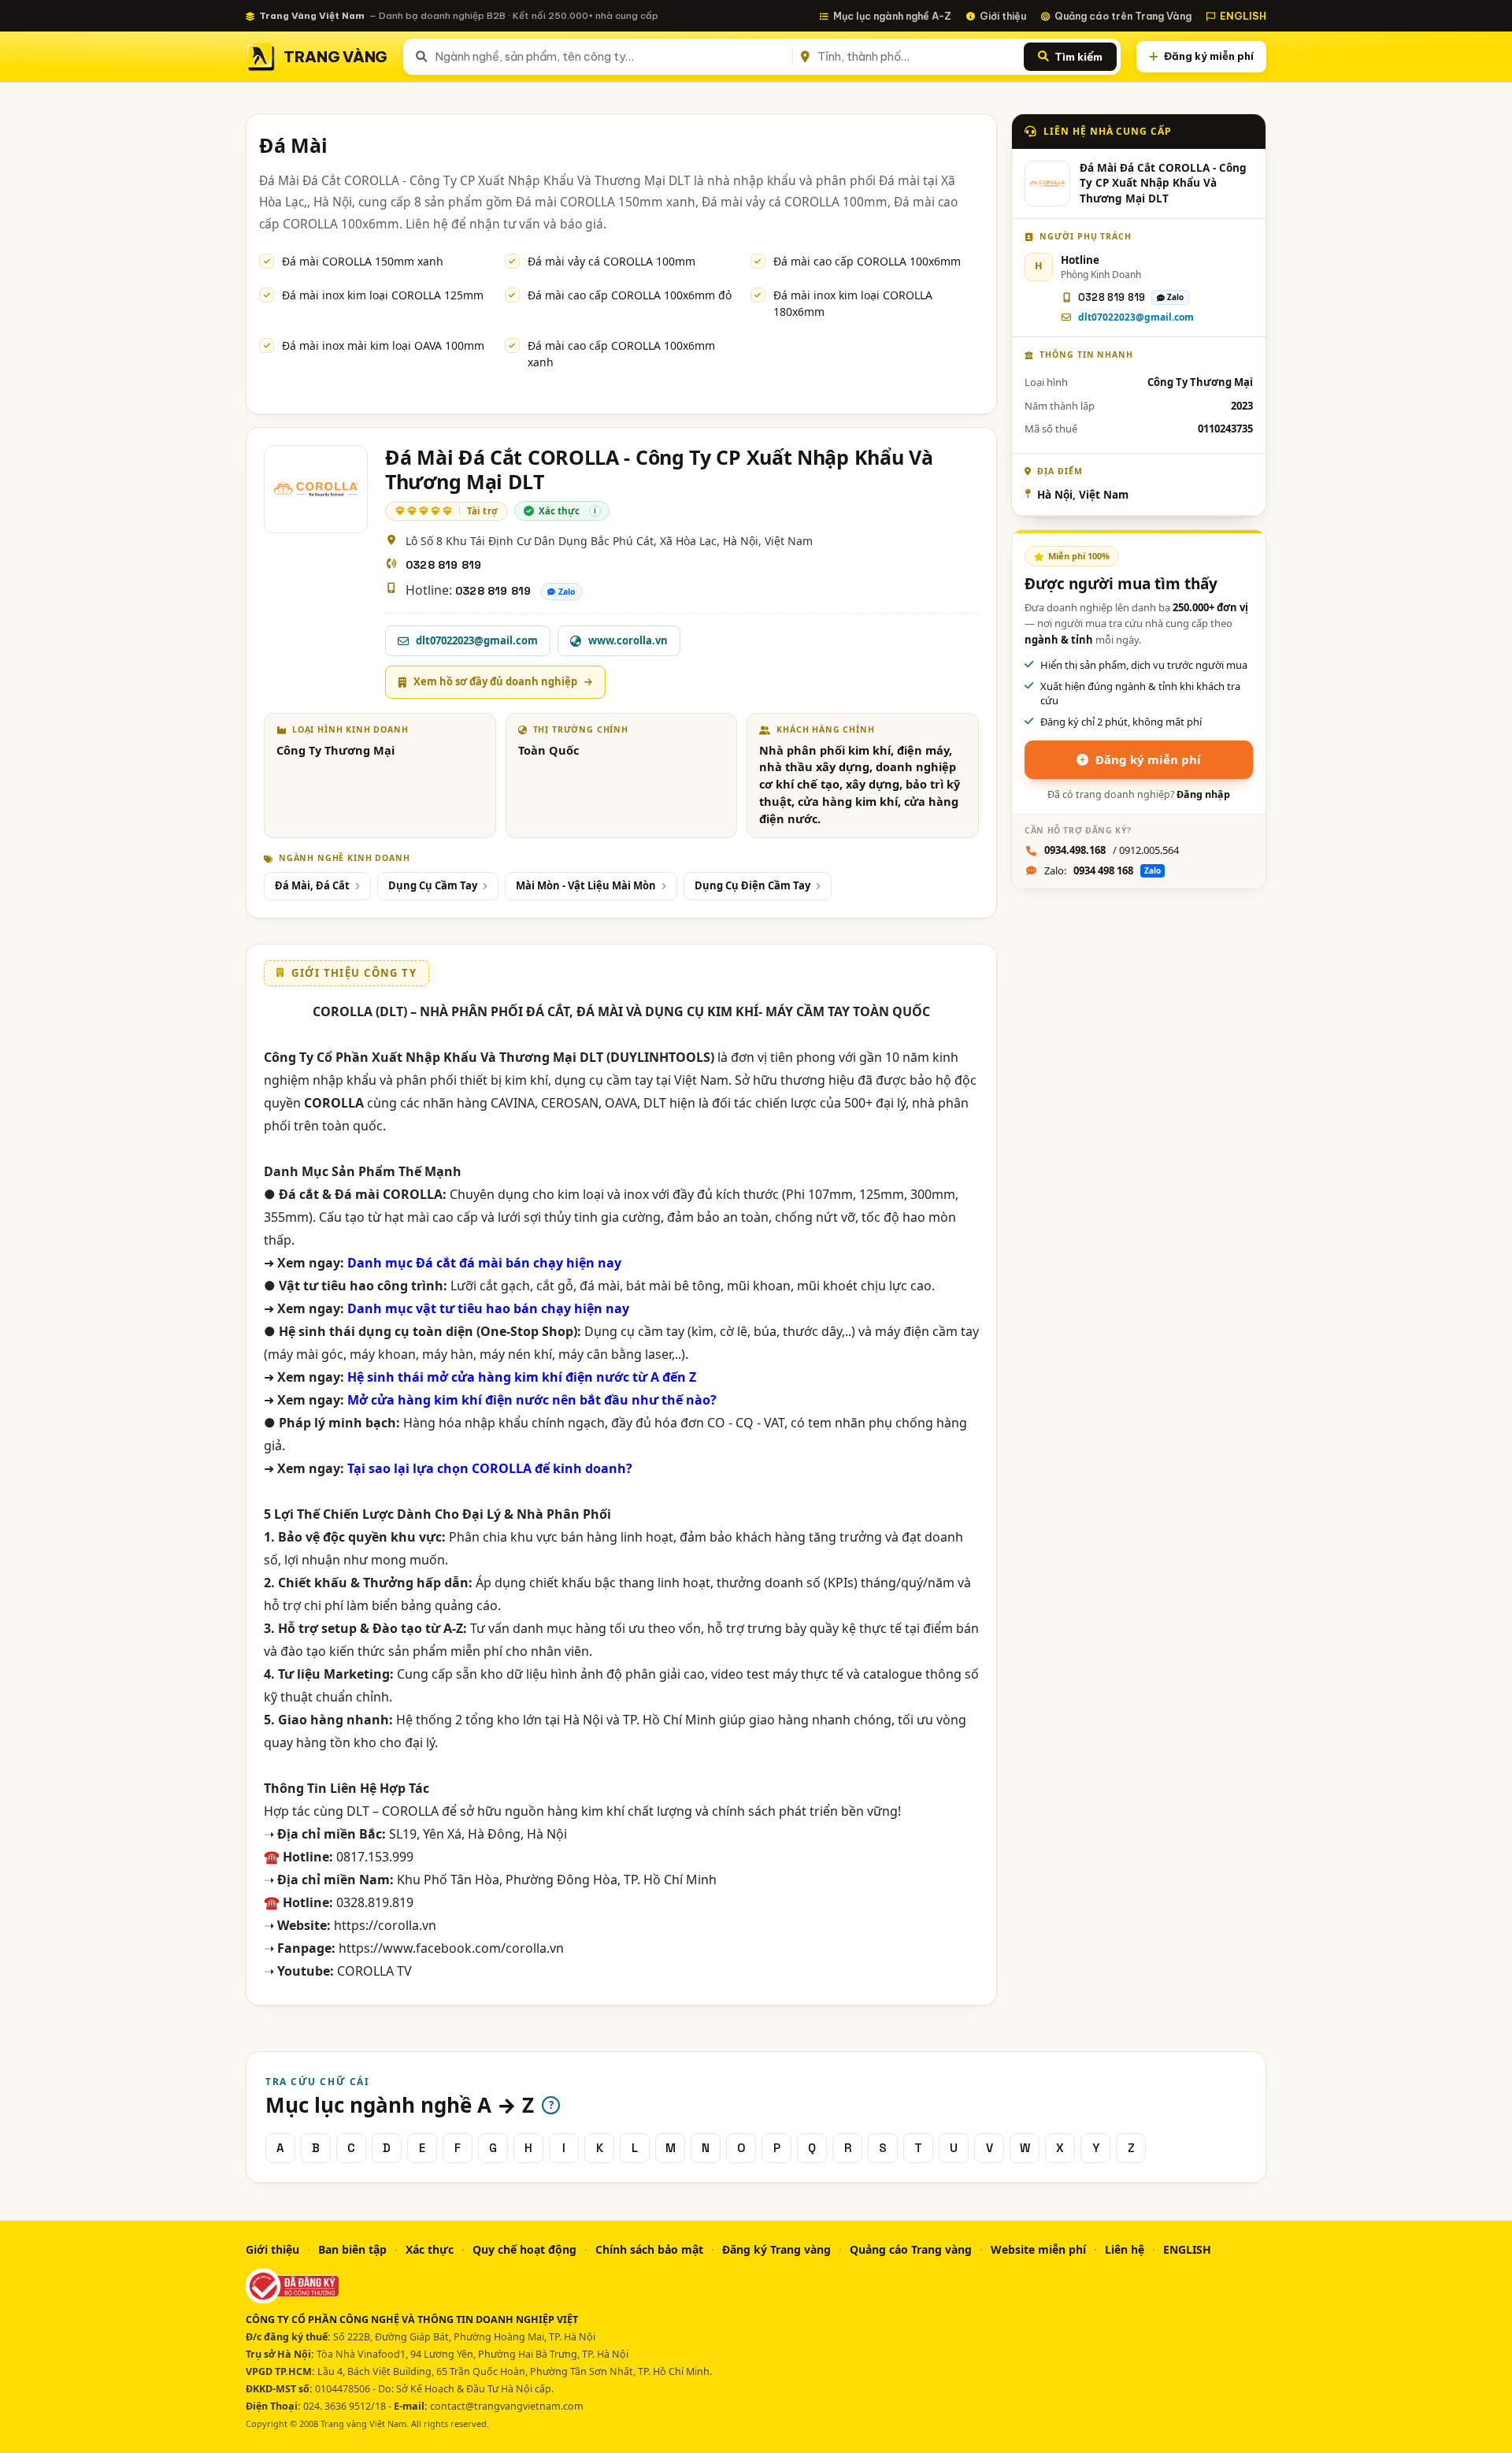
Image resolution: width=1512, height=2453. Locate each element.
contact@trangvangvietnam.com (507, 2406)
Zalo (567, 592)
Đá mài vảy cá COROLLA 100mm (611, 261)
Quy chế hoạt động (524, 2249)
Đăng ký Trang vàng (776, 2249)
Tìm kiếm (1078, 57)
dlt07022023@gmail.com (1136, 317)
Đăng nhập (1203, 794)
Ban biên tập (352, 2249)
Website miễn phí (1038, 2249)
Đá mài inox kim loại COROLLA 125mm (383, 295)
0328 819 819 (443, 565)
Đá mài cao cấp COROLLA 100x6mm (867, 261)
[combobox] (611, 57)
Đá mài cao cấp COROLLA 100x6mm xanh (621, 354)
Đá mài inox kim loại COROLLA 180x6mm (853, 303)
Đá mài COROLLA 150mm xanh (363, 261)
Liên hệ (1125, 2249)
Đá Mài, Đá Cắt (312, 885)
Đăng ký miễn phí (1209, 56)
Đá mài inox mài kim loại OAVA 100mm (383, 345)
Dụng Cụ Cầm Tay (433, 885)
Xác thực (430, 2249)
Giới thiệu (1003, 16)
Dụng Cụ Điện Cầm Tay (752, 885)
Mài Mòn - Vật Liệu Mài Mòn (586, 885)
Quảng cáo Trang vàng (911, 2249)
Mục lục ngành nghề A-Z (892, 16)
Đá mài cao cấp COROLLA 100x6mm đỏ (630, 295)
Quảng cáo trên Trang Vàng (1123, 16)
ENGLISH (1243, 16)
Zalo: (1102, 870)
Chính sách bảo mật (649, 2249)
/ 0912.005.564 (1112, 850)
